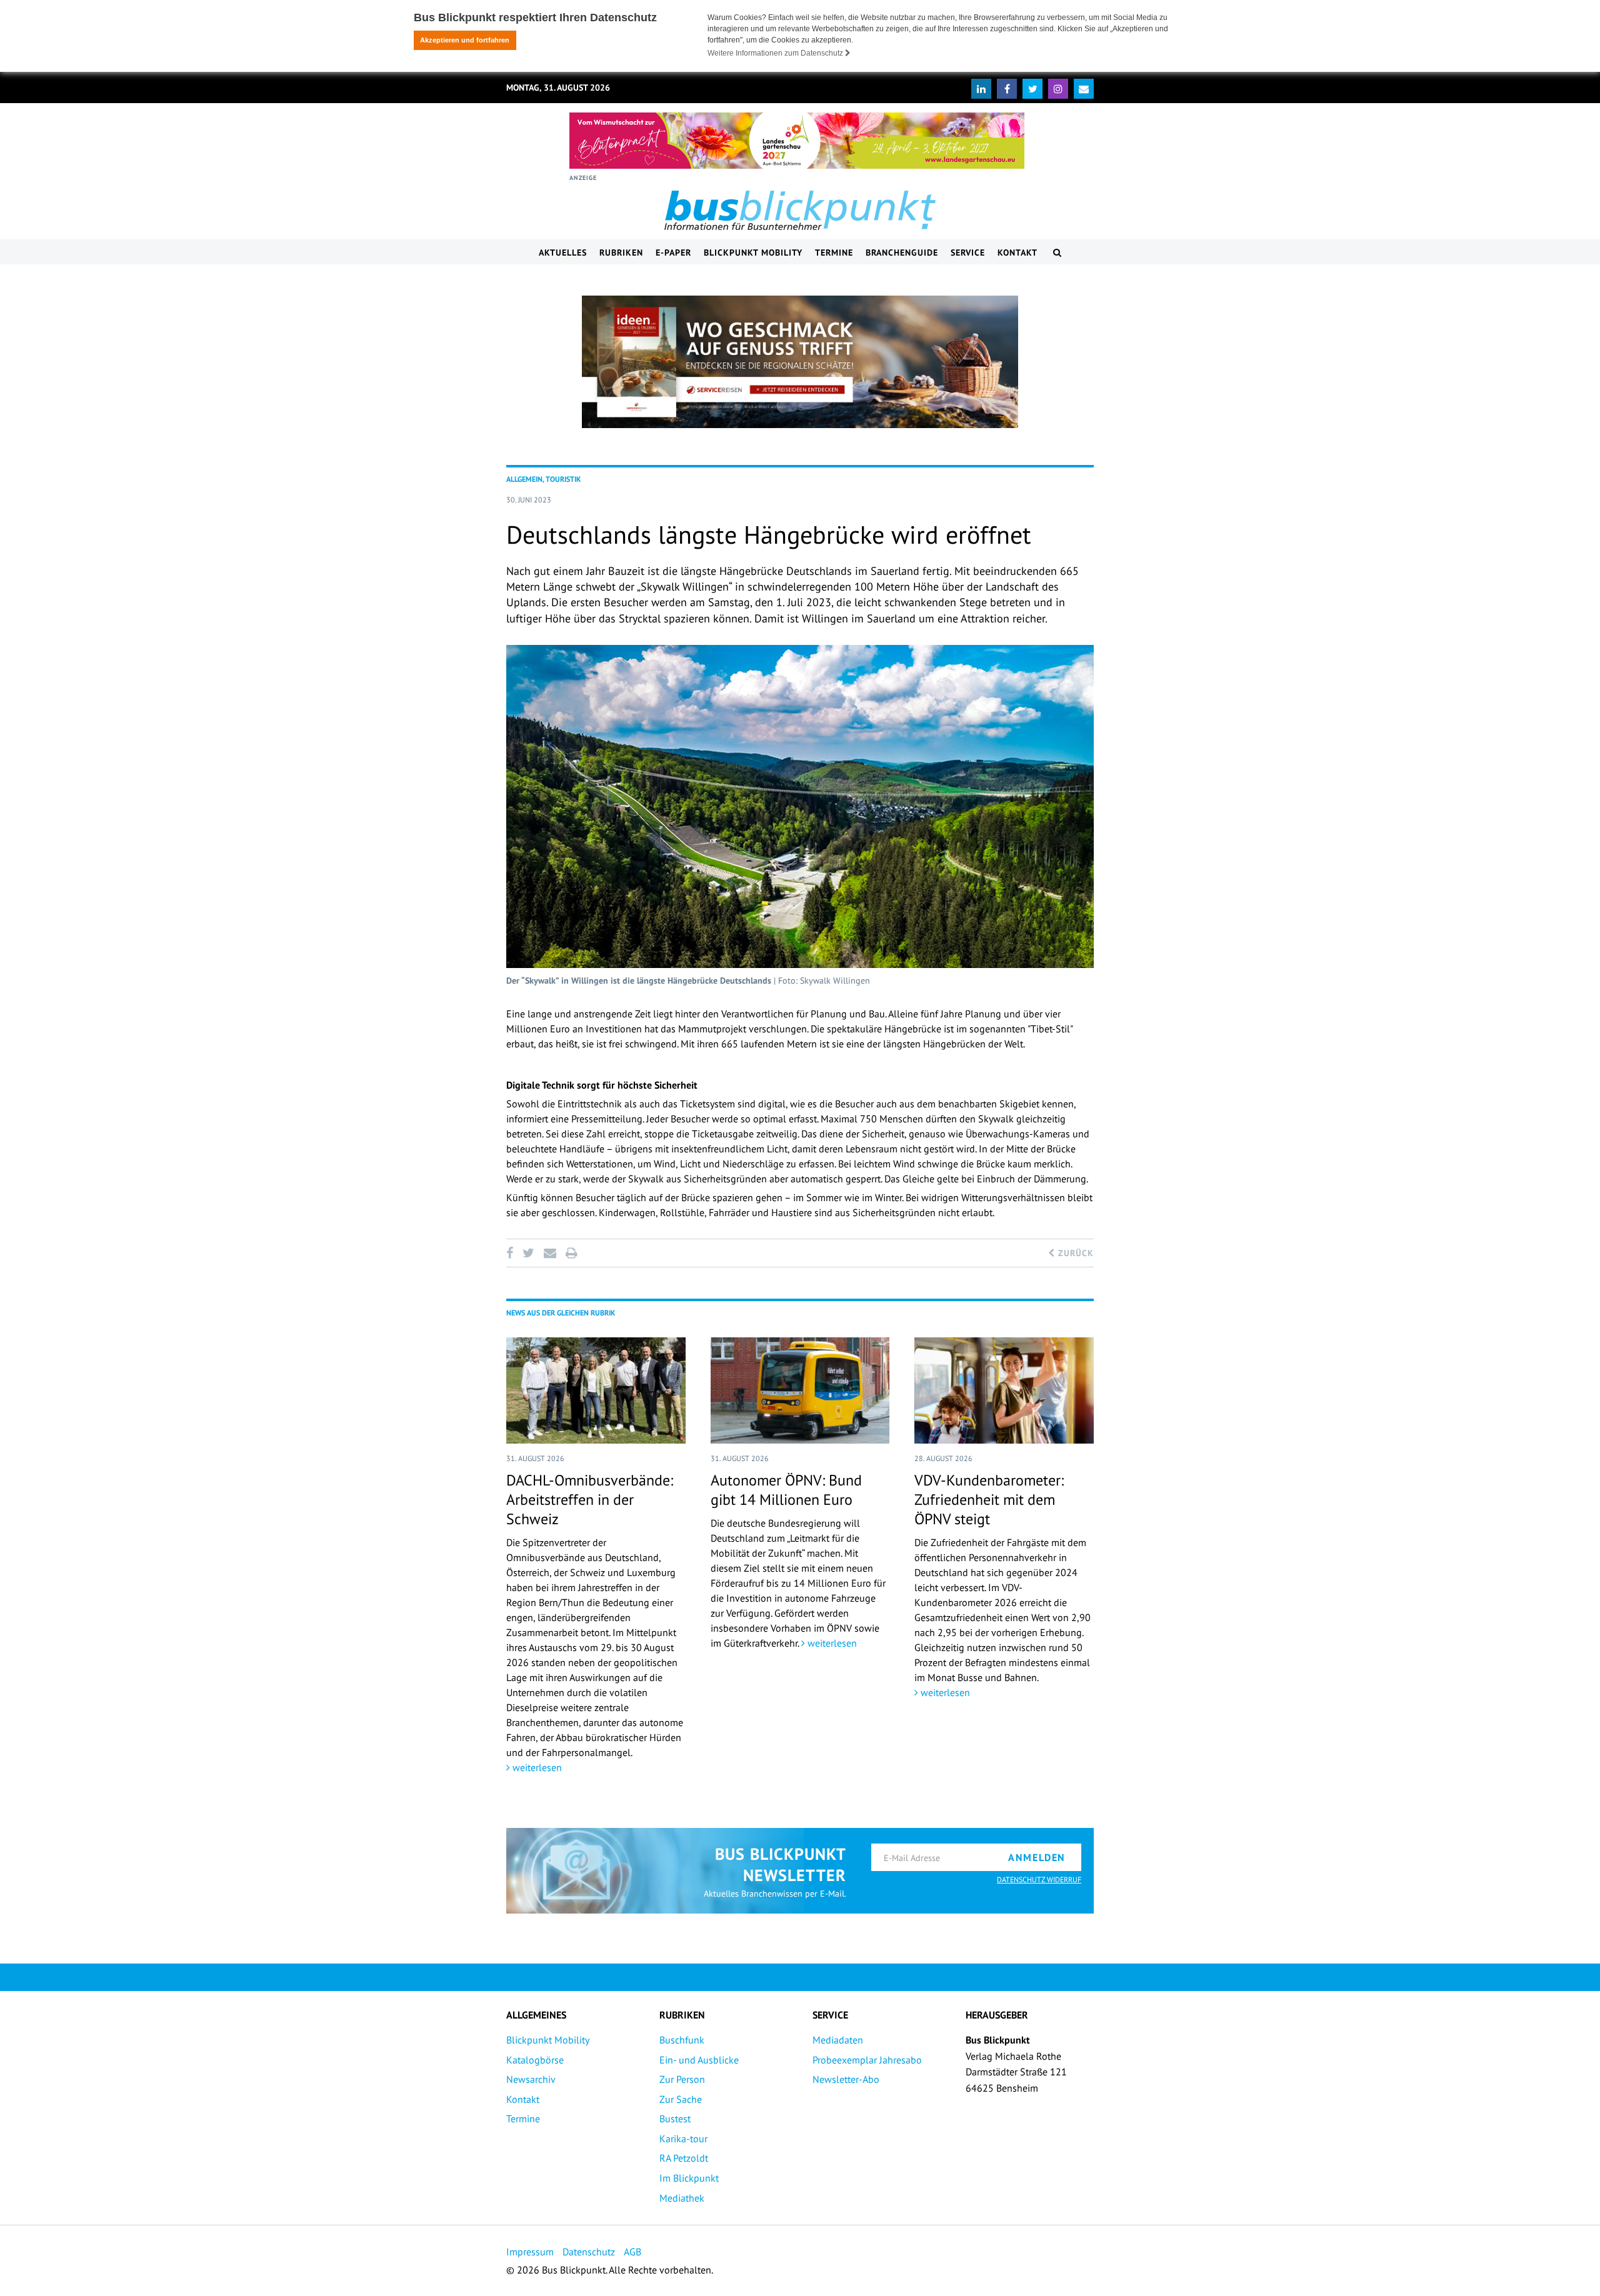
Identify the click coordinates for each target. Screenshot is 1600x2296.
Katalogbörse (535, 2060)
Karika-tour (683, 2139)
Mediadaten (838, 2040)
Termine (834, 252)
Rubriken (621, 252)
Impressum (530, 2252)
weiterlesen (536, 1767)
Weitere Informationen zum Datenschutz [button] (776, 53)
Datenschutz (589, 2252)
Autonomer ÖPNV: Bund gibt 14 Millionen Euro (786, 1490)
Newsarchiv (531, 2079)
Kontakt (1017, 252)
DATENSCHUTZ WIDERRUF (1039, 1879)
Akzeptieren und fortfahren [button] (465, 40)
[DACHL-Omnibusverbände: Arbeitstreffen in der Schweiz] (596, 1390)
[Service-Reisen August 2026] (800, 362)
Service (968, 252)
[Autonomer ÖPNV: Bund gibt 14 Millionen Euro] (800, 1390)
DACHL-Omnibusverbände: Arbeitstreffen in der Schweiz (590, 1500)
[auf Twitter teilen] (528, 1253)
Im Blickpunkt (689, 2178)
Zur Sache (681, 2099)
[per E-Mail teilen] (550, 1253)
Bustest (675, 2119)
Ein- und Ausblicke (699, 2060)
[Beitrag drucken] (571, 1253)
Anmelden (1037, 1857)
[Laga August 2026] (797, 141)
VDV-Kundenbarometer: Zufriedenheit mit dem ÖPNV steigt (989, 1500)
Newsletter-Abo (846, 2079)
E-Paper (673, 252)
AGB (632, 2252)
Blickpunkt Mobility (753, 252)
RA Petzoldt (684, 2158)
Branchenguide (902, 252)
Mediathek (682, 2198)
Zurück (1074, 1253)
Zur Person (682, 2079)
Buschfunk (682, 2040)
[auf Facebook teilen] (512, 1253)
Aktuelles (563, 252)
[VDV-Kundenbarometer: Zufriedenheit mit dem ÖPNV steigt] (1004, 1390)
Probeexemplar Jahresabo (867, 2060)
